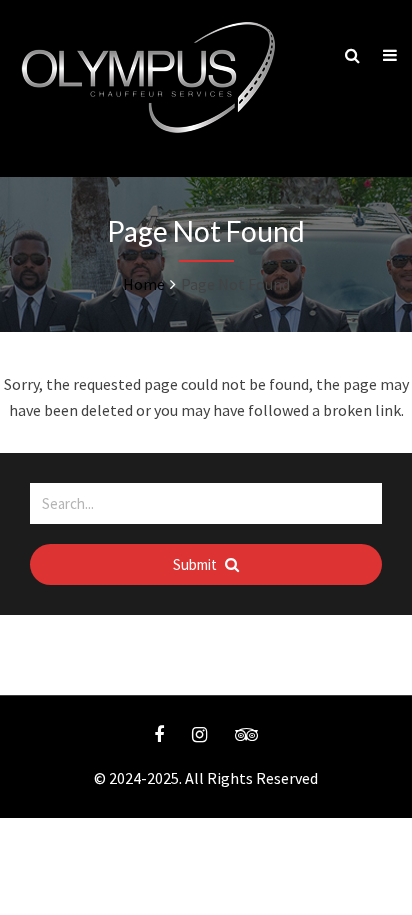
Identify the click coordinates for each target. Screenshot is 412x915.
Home (144, 284)
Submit (196, 564)
